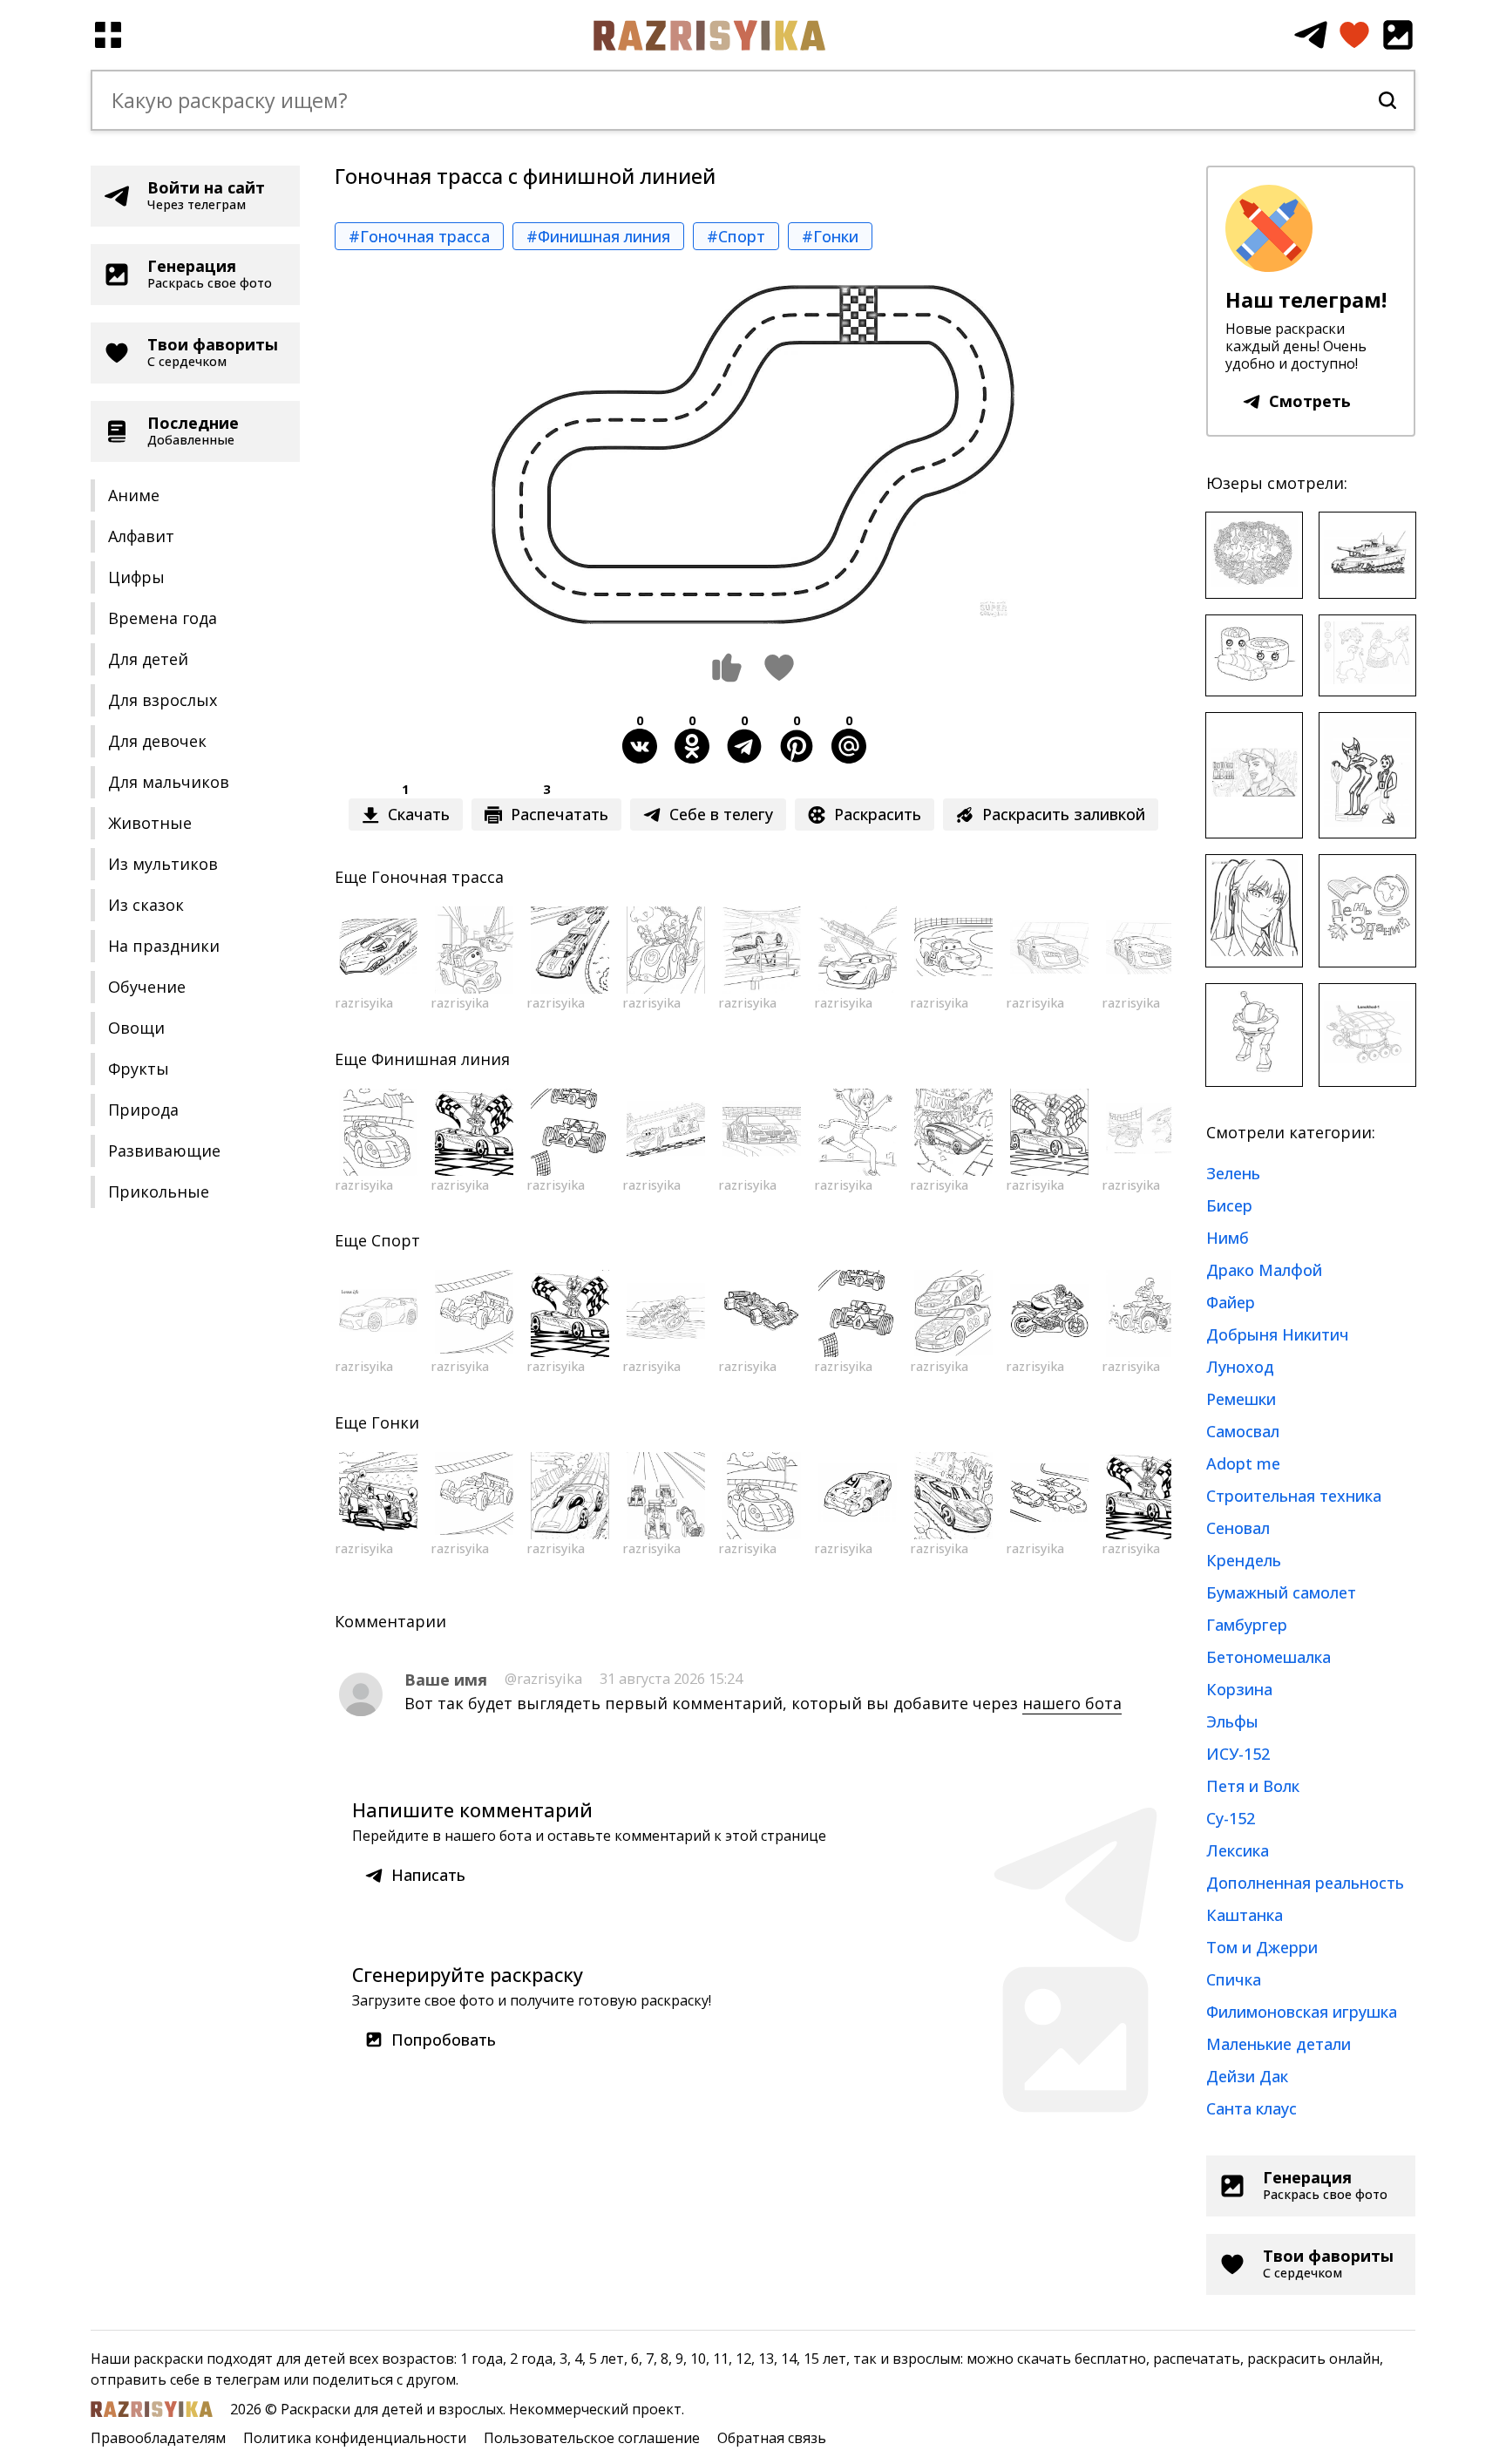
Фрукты (139, 1069)
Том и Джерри (1262, 1947)
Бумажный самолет (1281, 1592)
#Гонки (830, 236)
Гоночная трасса (438, 877)
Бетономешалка (1269, 1657)
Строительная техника (1294, 1496)
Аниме (134, 495)
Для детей (148, 659)
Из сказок (146, 905)
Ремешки (1241, 1399)
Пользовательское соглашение (592, 2438)
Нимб (1228, 1238)
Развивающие (164, 1151)
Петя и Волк (1253, 1786)
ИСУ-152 (1238, 1754)
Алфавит (141, 536)
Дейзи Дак (1247, 2076)
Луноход (1240, 1367)
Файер (1231, 1302)
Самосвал (1243, 1431)
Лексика (1238, 1850)
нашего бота (1072, 1703)
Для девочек (157, 741)
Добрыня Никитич (1278, 1334)
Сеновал (1238, 1528)
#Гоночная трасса (419, 236)
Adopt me (1243, 1463)
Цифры (136, 577)
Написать (428, 1875)
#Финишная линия (598, 236)
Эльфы (1232, 1721)
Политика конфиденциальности (355, 2438)
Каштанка (1245, 1915)
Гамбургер (1247, 1625)
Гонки (395, 1422)
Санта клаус (1252, 2108)
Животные (150, 823)
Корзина (1239, 1689)
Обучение (147, 987)
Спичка (1234, 1979)
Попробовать (444, 2040)
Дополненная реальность (1305, 1883)
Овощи (136, 1028)
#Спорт (736, 236)
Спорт (396, 1240)
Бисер (1229, 1205)
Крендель (1244, 1560)
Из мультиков (163, 864)
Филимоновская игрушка (1302, 2012)
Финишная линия (441, 1059)
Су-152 (1231, 1818)
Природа (143, 1110)
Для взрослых (163, 700)
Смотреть (1310, 401)
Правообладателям (158, 2438)
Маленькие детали (1279, 2044)
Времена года (163, 618)
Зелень (1233, 1173)
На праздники (164, 946)
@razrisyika (543, 1679)
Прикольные (159, 1191)
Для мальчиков (169, 782)
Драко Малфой (1264, 1270)
